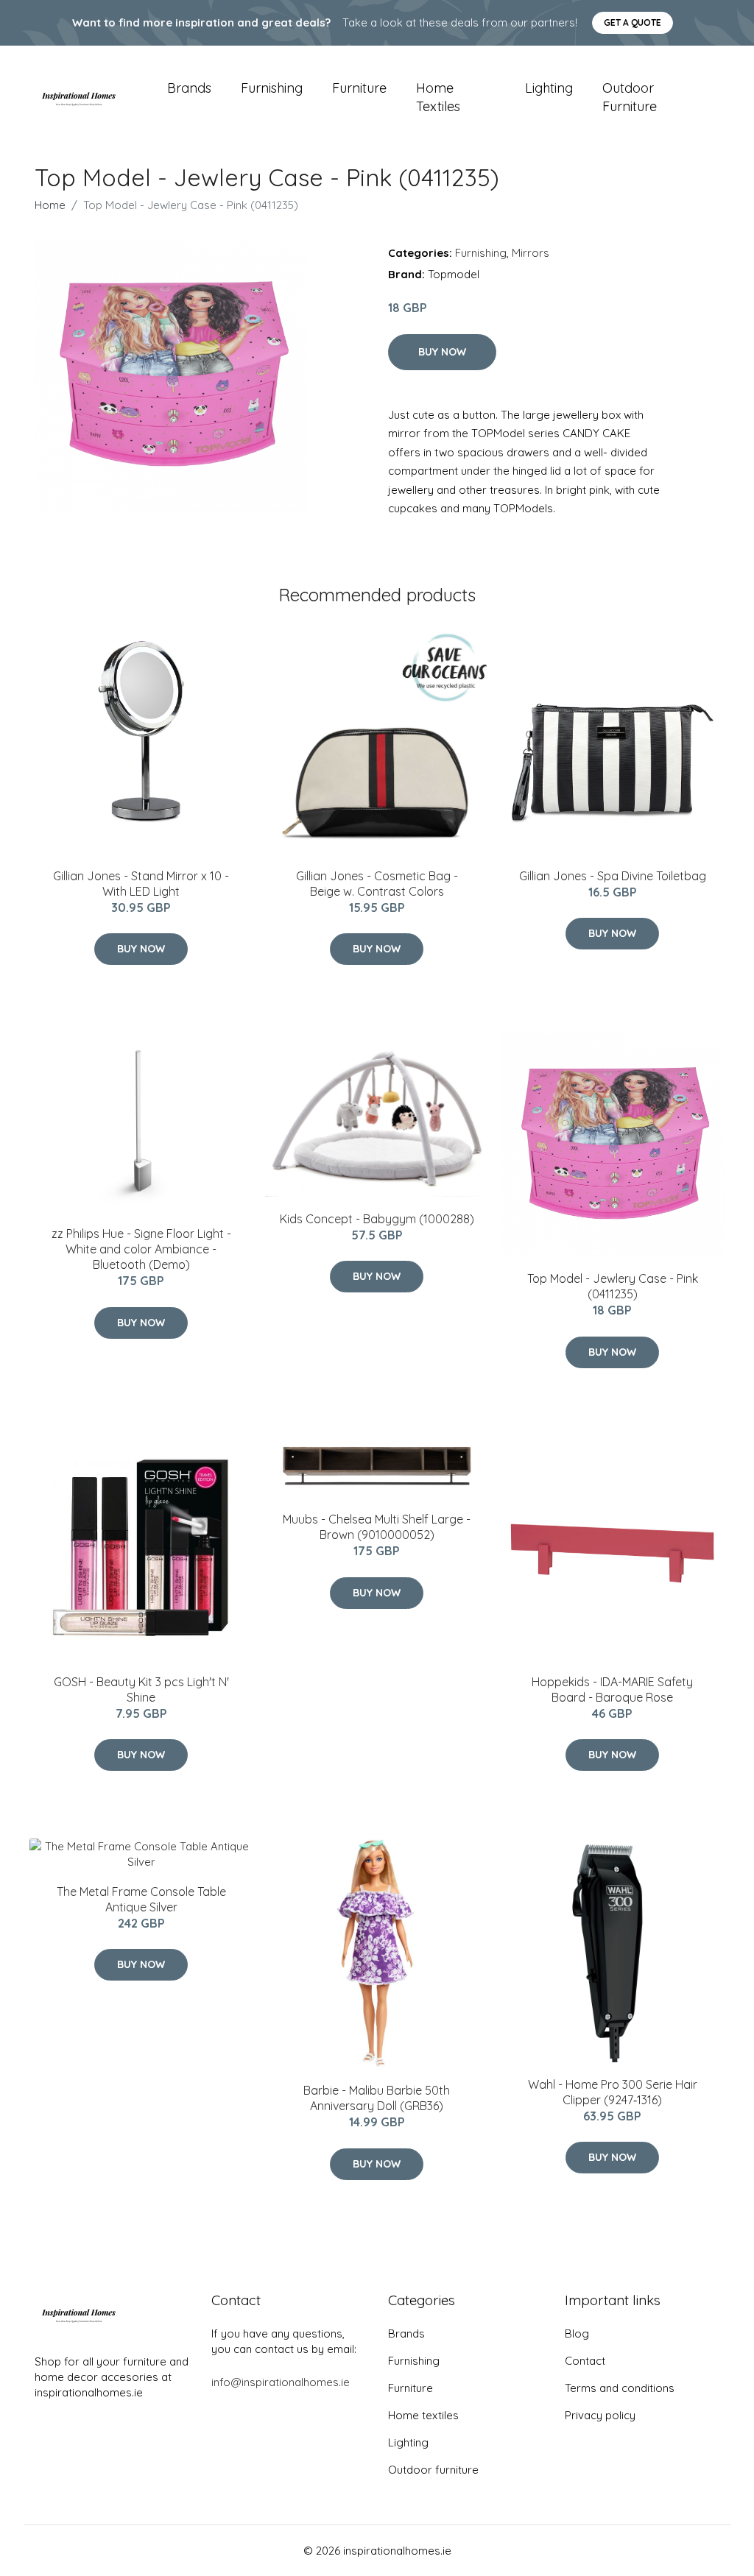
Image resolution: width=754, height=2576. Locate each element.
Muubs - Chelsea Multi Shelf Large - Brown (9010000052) (377, 1527)
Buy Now (442, 352)
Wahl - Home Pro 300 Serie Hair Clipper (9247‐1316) (613, 2092)
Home (50, 205)
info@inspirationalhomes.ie (281, 2382)
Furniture (359, 88)
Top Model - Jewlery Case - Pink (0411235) (613, 1286)
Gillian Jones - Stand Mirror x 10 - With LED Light (141, 884)
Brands (189, 88)
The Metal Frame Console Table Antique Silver (141, 1899)
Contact (585, 2361)
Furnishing (272, 88)
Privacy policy (600, 2415)
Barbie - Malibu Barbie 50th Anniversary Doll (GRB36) (377, 2098)
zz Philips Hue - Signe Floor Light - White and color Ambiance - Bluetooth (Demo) (141, 1249)
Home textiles (438, 97)
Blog (577, 2333)
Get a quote (633, 22)
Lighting (549, 88)
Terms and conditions (620, 2388)
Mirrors (531, 253)
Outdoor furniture (630, 97)
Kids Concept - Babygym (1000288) (377, 1219)
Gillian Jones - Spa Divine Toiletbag (613, 876)
